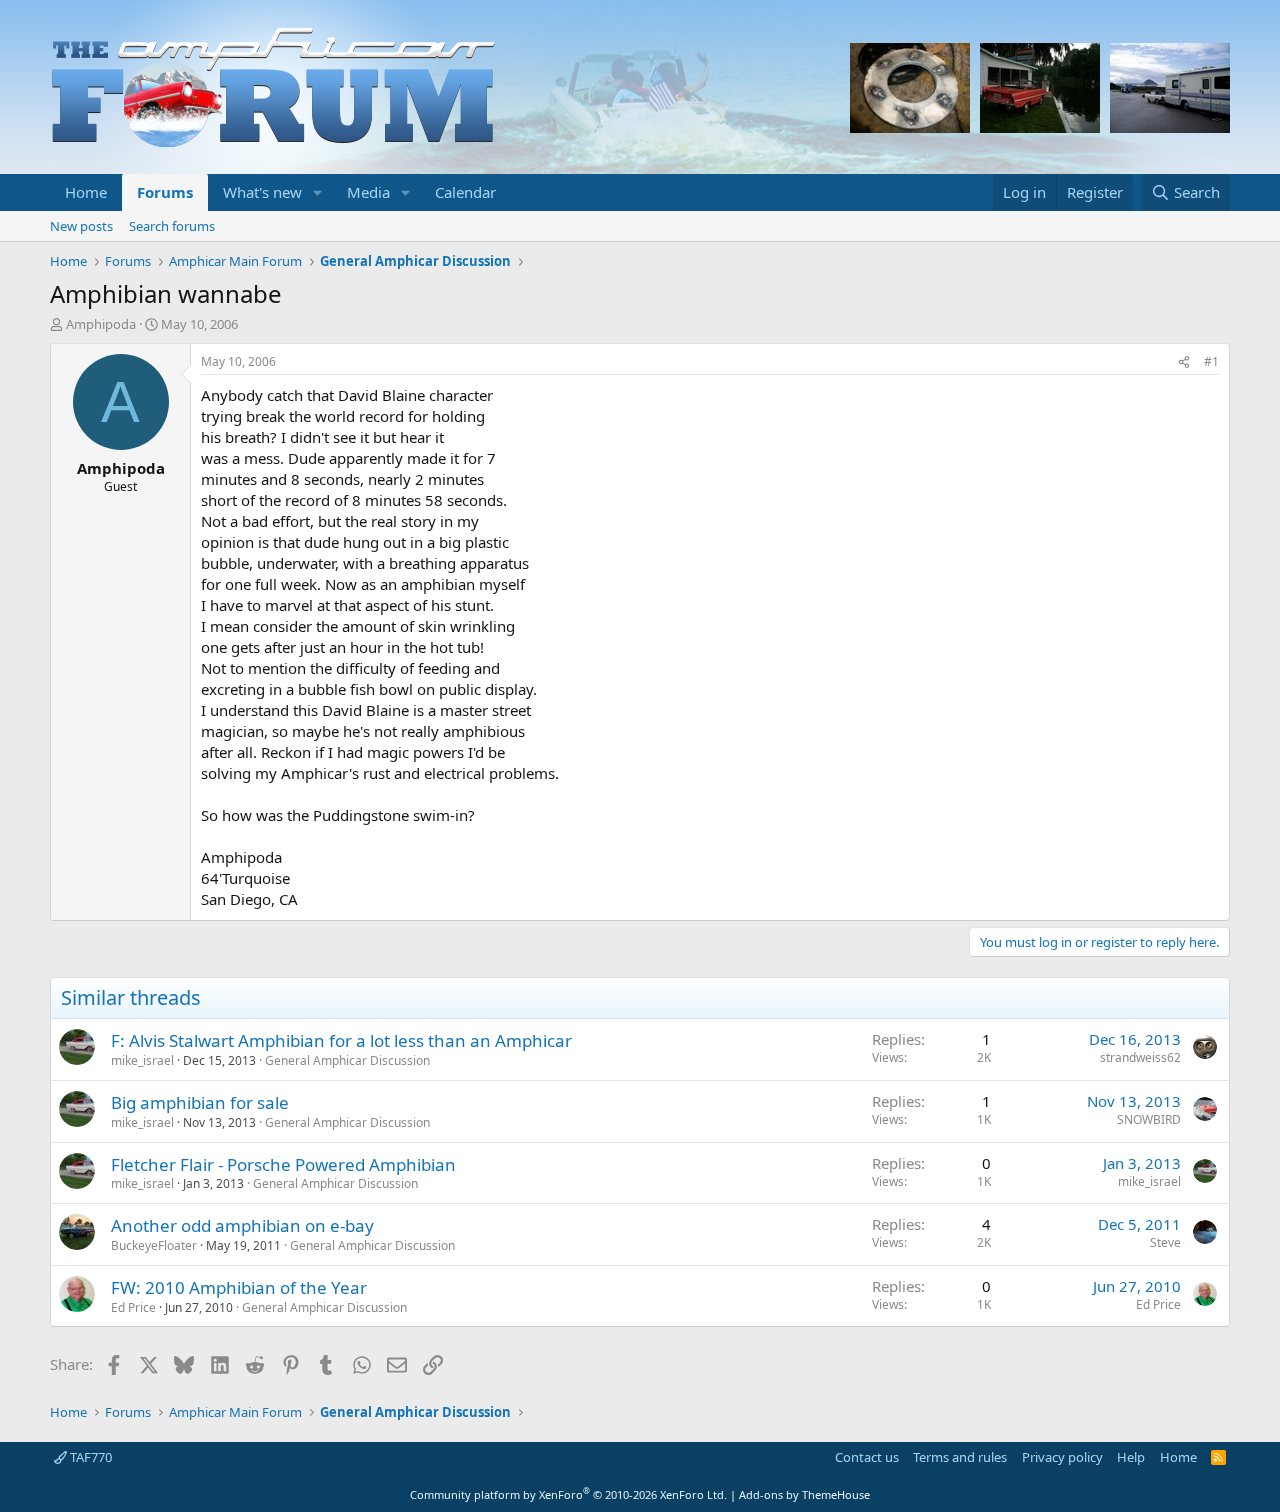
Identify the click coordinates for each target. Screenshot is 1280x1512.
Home (86, 192)
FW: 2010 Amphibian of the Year (239, 1287)
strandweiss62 (1140, 1057)
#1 (1211, 361)
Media (368, 192)
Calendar (465, 192)
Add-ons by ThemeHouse (804, 1494)
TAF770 (89, 1457)
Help (1131, 1457)
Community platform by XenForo (568, 1494)
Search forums (172, 226)
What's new (262, 192)
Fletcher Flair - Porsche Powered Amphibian (283, 1164)
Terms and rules (960, 1457)
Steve (1165, 1242)
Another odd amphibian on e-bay (242, 1225)
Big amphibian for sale (200, 1102)
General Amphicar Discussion (347, 1060)
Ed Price (133, 1307)
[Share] (1184, 362)
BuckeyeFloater (154, 1245)
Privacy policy (1062, 1457)
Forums (165, 192)
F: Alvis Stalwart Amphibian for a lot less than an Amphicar (341, 1040)
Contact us (867, 1457)
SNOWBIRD (1149, 1119)
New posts (81, 226)
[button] (318, 192)
